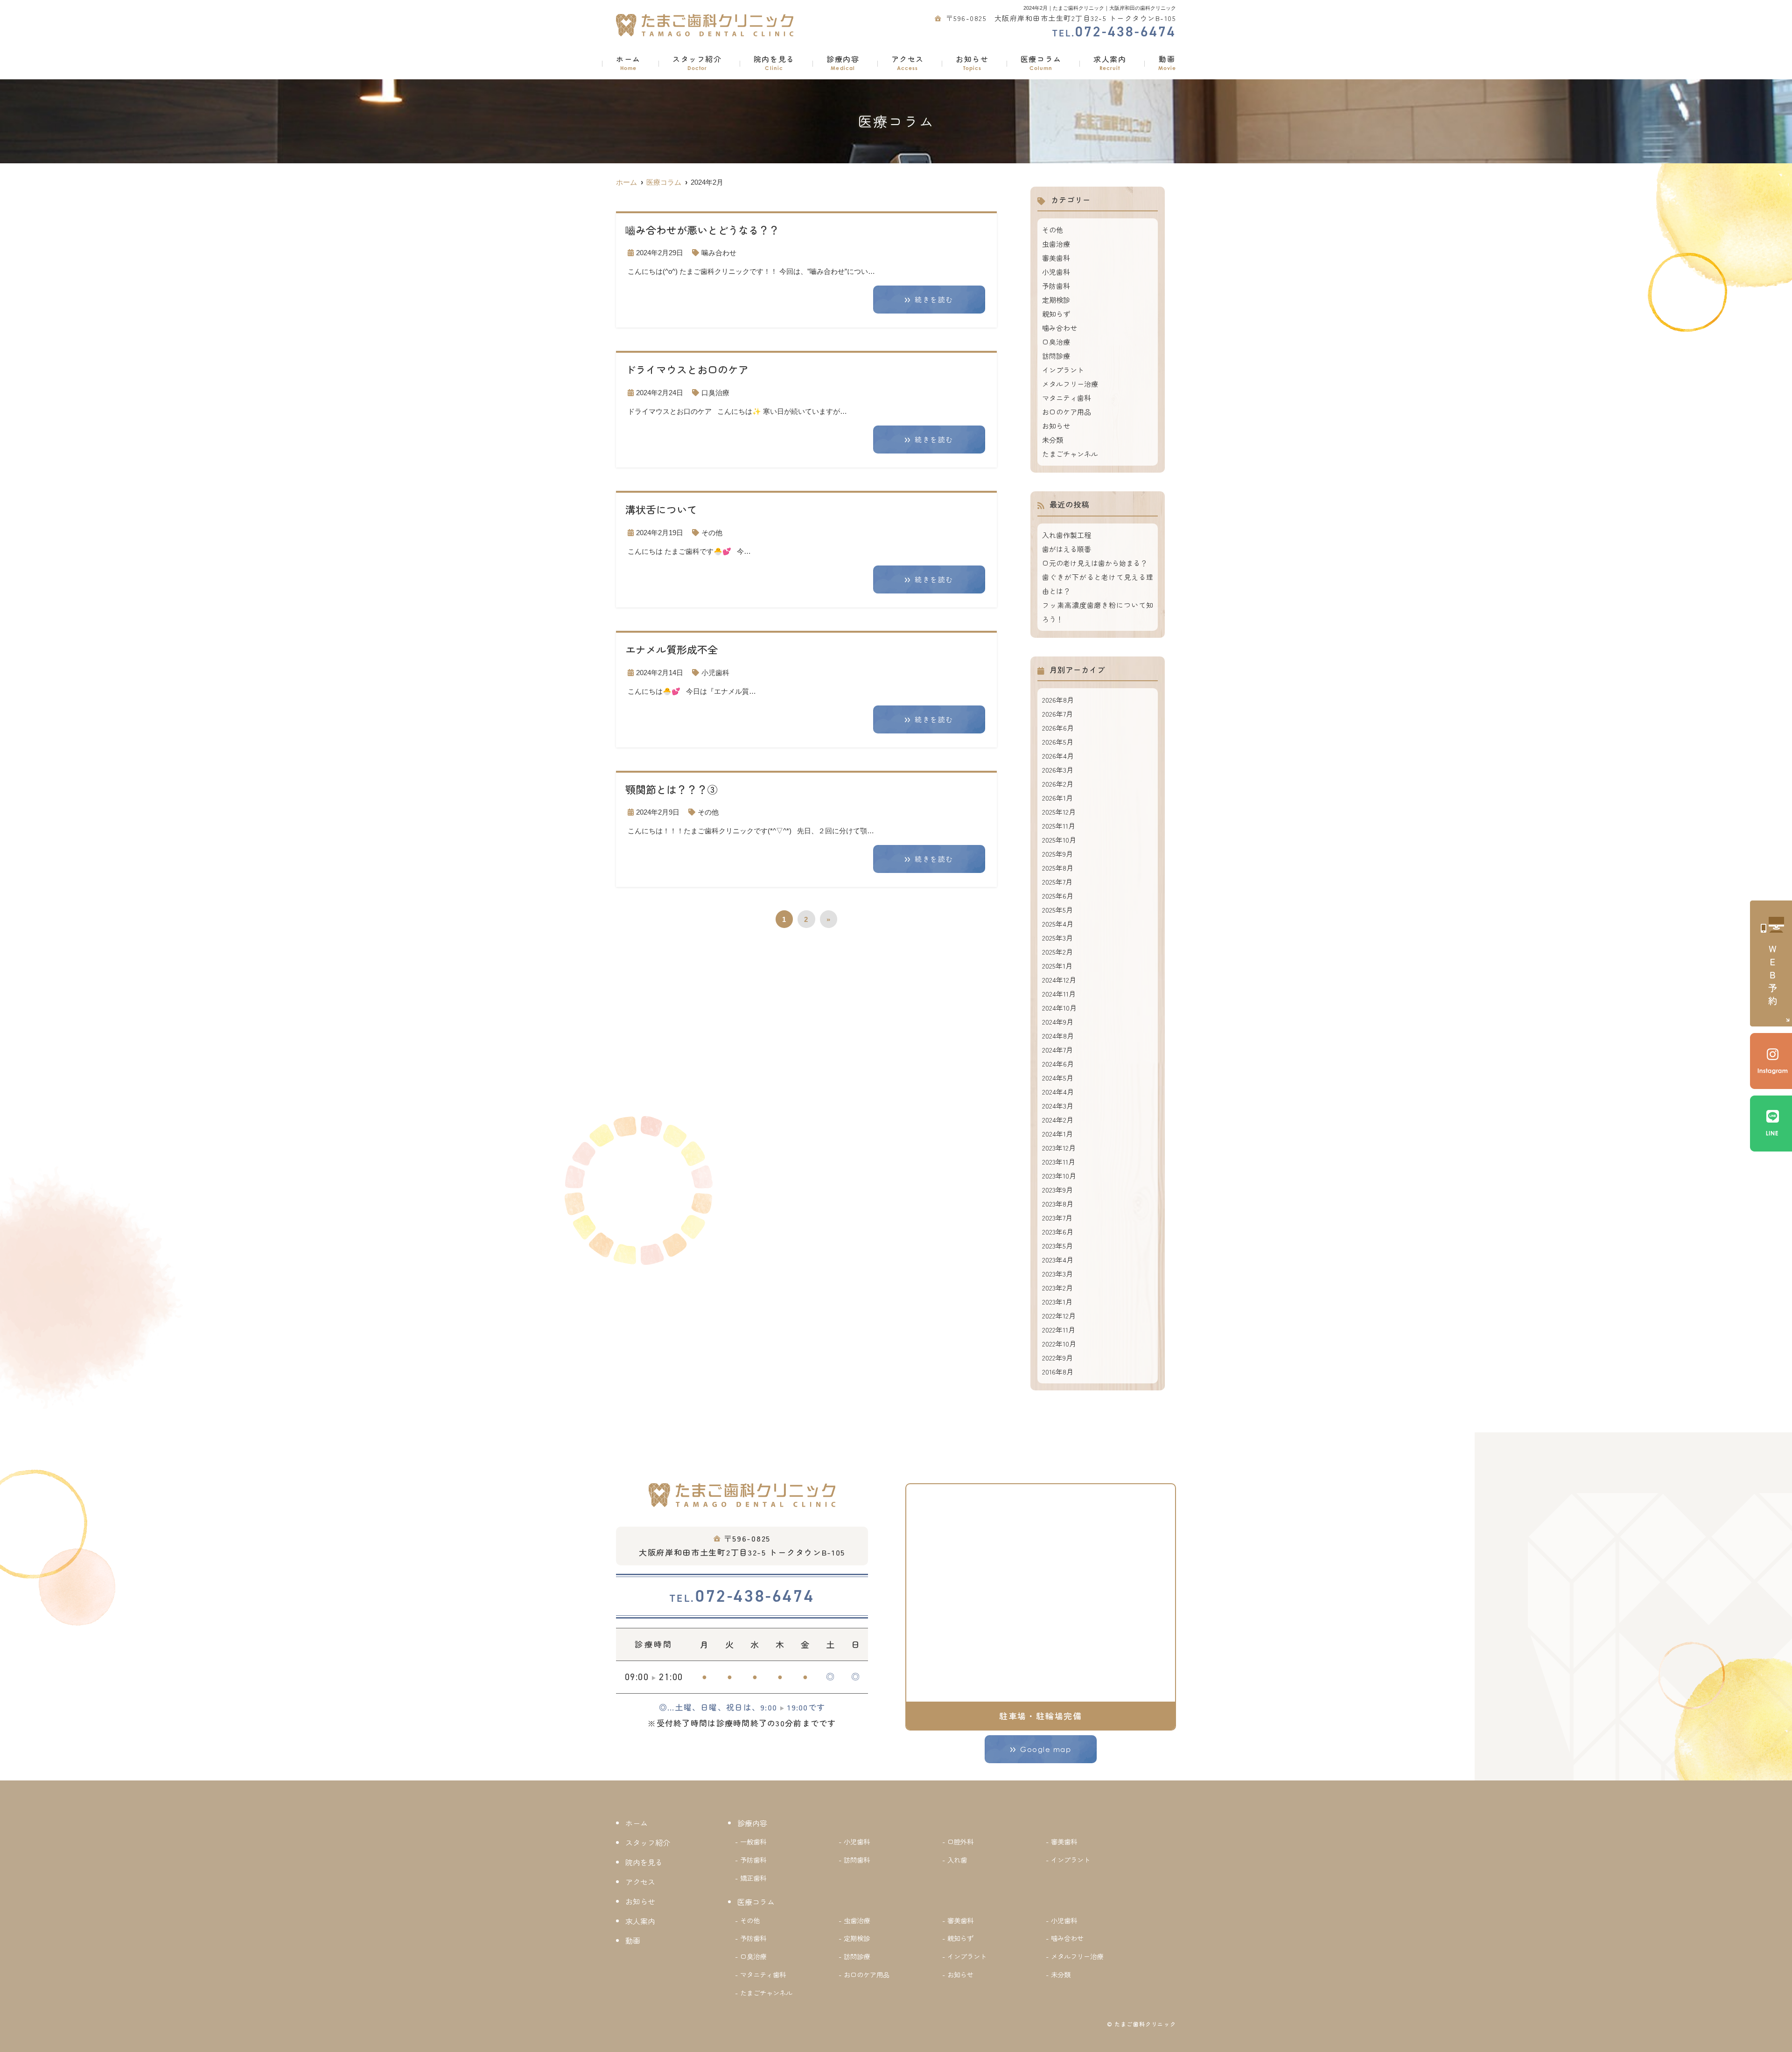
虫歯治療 (1056, 244)
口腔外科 (960, 1841)
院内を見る (774, 62)
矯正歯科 (753, 1878)
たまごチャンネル (1070, 454)
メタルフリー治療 (1070, 384)
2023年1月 (1057, 1302)
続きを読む (934, 300)
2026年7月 (1057, 714)
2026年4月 (1058, 756)
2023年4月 (1058, 1260)
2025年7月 (1057, 882)
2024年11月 (1059, 994)
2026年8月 (1058, 700)
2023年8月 (1058, 1204)
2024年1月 (1057, 1134)
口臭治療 (715, 393)
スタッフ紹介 (697, 62)
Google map (1046, 1749)
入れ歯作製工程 (1067, 535)
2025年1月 (1057, 966)
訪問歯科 (857, 1860)
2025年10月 (1059, 840)
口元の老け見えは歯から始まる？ (1095, 563)
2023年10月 (1059, 1176)
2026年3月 (1058, 770)
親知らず (1056, 314)
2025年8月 (1058, 868)
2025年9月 (1057, 854)
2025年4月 (1058, 924)
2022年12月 (1059, 1316)
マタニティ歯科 (1067, 398)
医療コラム (1041, 62)
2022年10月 (1059, 1344)
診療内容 (843, 62)
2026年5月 (1058, 742)
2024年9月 (1058, 1022)
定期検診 (1056, 300)
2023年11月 (1059, 1162)
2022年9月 (1057, 1358)
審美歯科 (1056, 258)
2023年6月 (1058, 1232)
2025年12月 (1059, 812)
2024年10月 (1059, 1008)
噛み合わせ (719, 253)
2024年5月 (1058, 1078)
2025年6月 (1058, 896)
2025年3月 (1057, 938)
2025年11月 (1059, 826)
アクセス (908, 62)
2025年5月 (1057, 910)
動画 (1167, 62)
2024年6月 (1058, 1064)
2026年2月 (1058, 784)
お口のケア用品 (1067, 412)
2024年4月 (1058, 1092)
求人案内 (1110, 62)
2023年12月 (1059, 1148)
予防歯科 (1056, 286)
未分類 (1053, 440)
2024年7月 (1057, 1050)
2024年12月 (1059, 980)
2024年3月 (1058, 1106)
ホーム (628, 62)
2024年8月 (1058, 1036)
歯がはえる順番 (1067, 549)
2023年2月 (1057, 1288)
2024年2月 (1058, 1120)
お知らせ (972, 62)
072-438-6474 (742, 1596)
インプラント (1063, 370)
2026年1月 (1057, 798)
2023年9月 (1057, 1190)
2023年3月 (1057, 1274)
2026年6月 (1058, 728)
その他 (712, 533)
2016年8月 (1058, 1371)
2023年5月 (1057, 1246)
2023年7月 (1057, 1218)
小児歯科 (715, 673)
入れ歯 (957, 1860)
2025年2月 (1057, 952)
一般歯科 (753, 1841)
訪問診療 (1056, 356)
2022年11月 (1059, 1330)
